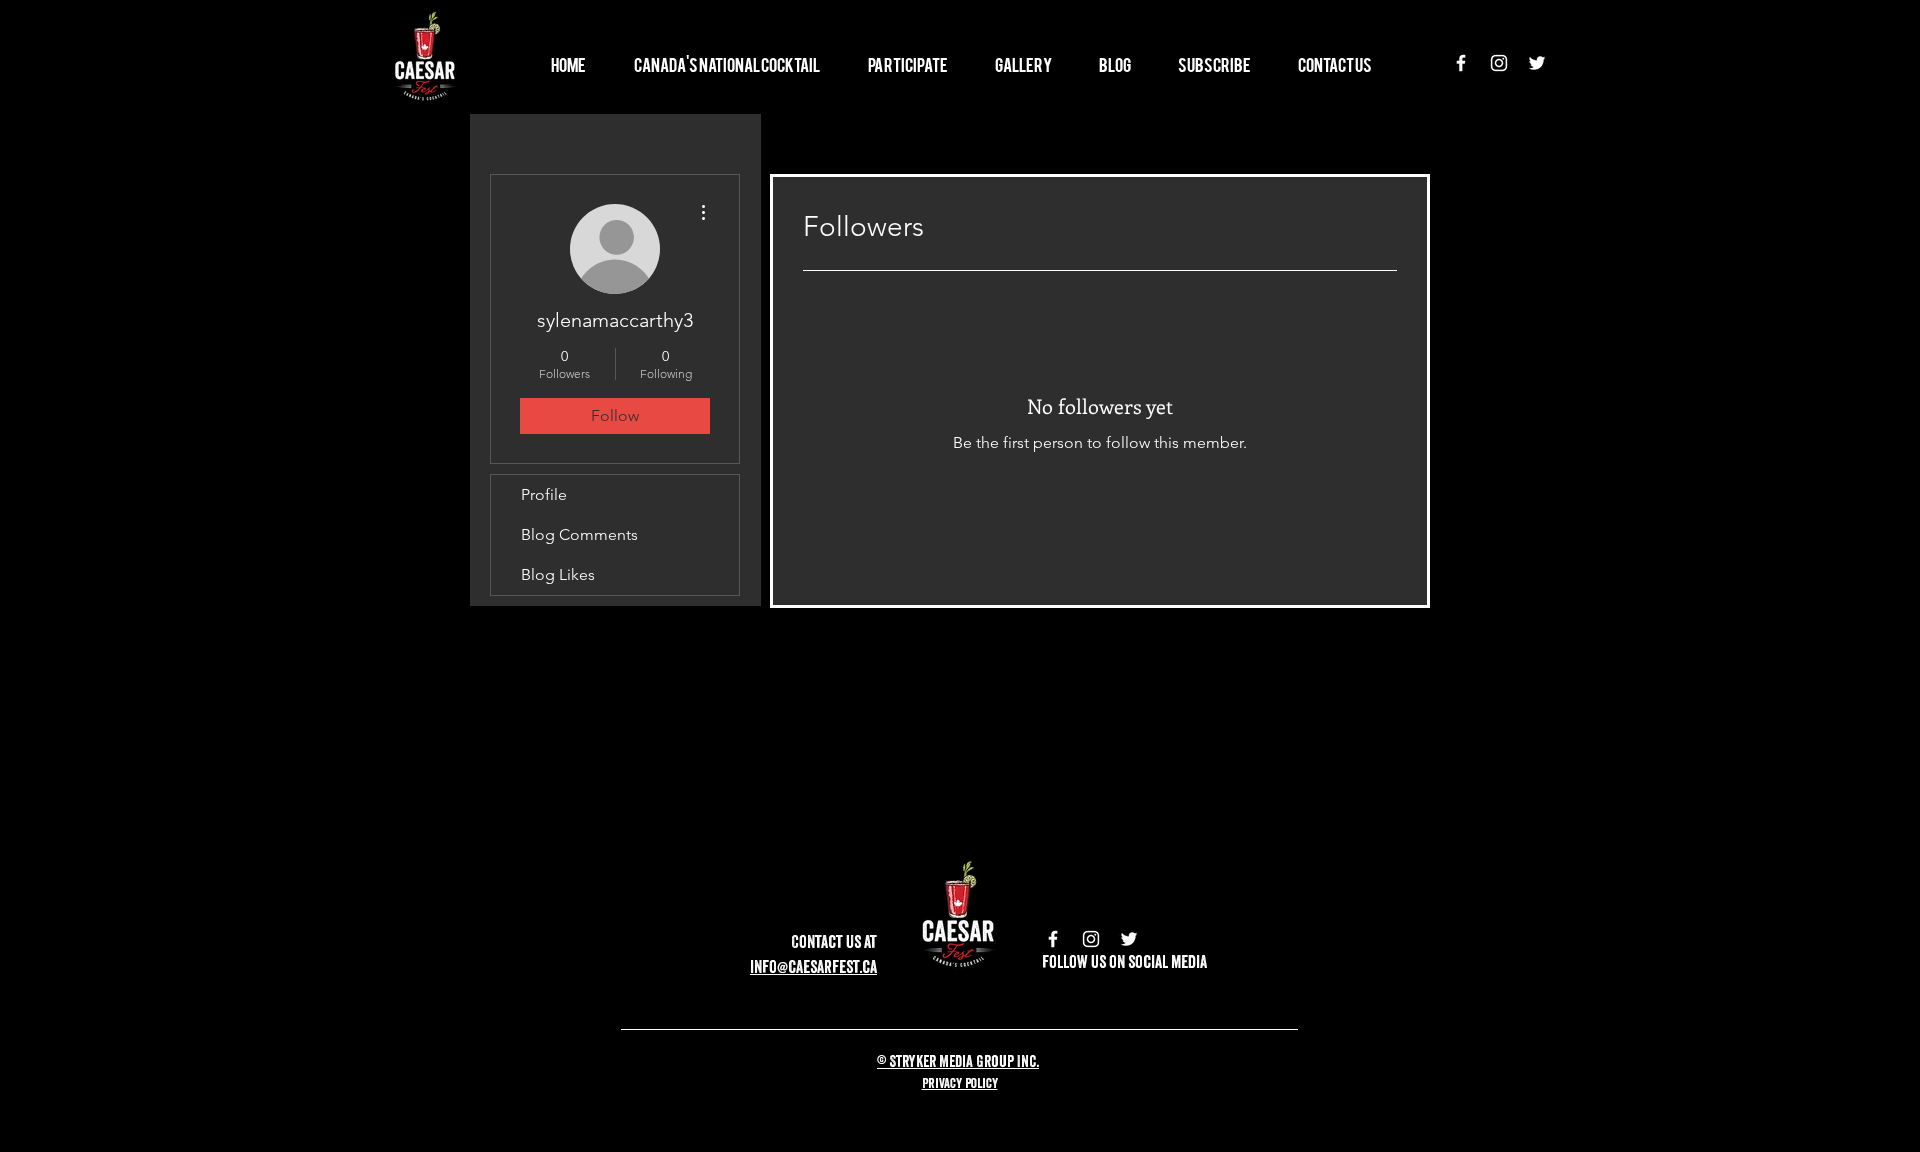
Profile (544, 494)
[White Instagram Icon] (1499, 63)
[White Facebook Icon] (1461, 63)
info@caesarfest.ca (813, 967)
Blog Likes (558, 574)
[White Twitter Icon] (1537, 63)
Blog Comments (579, 534)
